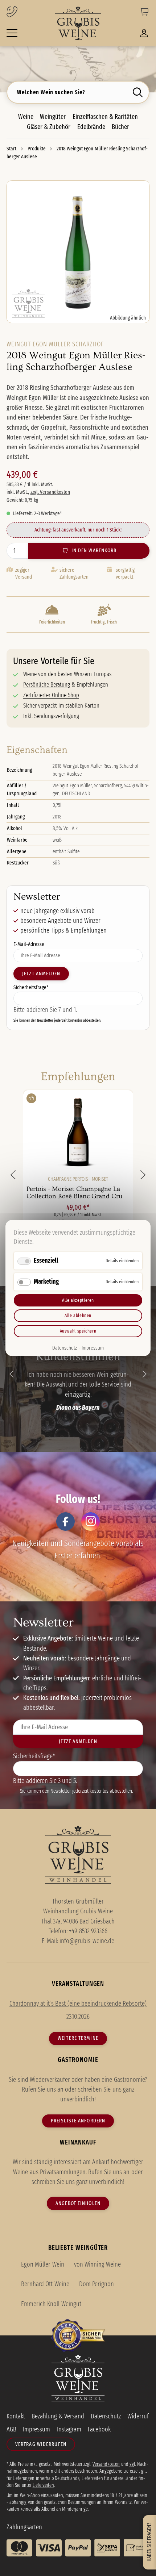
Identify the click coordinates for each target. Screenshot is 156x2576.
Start (12, 149)
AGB (11, 2429)
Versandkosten (106, 2464)
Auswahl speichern (78, 1331)
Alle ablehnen (78, 1315)
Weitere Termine (78, 2038)
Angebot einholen (78, 2203)
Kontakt (16, 2416)
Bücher (120, 127)
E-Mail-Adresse (29, 944)
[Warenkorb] (144, 13)
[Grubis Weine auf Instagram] (91, 1522)
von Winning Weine (97, 2264)
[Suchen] (139, 92)
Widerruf (138, 2416)
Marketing (46, 1281)
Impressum (93, 1348)
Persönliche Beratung (47, 685)
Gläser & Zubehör (49, 127)
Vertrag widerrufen (41, 2444)
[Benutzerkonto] (144, 35)
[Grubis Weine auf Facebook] (65, 1522)
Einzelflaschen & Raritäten (105, 117)
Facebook (99, 2429)
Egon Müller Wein (42, 2264)
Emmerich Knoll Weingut (51, 2304)
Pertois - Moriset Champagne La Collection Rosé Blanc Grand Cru (75, 1193)
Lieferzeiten (43, 2485)
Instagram (69, 2429)
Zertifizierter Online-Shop (51, 695)
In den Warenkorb (94, 550)
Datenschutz (65, 1348)
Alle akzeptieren (78, 1300)
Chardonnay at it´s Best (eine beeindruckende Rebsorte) (78, 2004)
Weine (26, 117)
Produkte (37, 149)
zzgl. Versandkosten (50, 492)
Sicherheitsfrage (31, 987)
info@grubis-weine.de (87, 1941)
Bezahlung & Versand (58, 2416)
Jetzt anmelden (41, 974)
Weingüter (53, 117)
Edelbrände (91, 127)
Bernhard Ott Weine (45, 2284)
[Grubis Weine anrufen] (24, 12)
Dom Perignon (97, 2284)
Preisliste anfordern (78, 2121)
